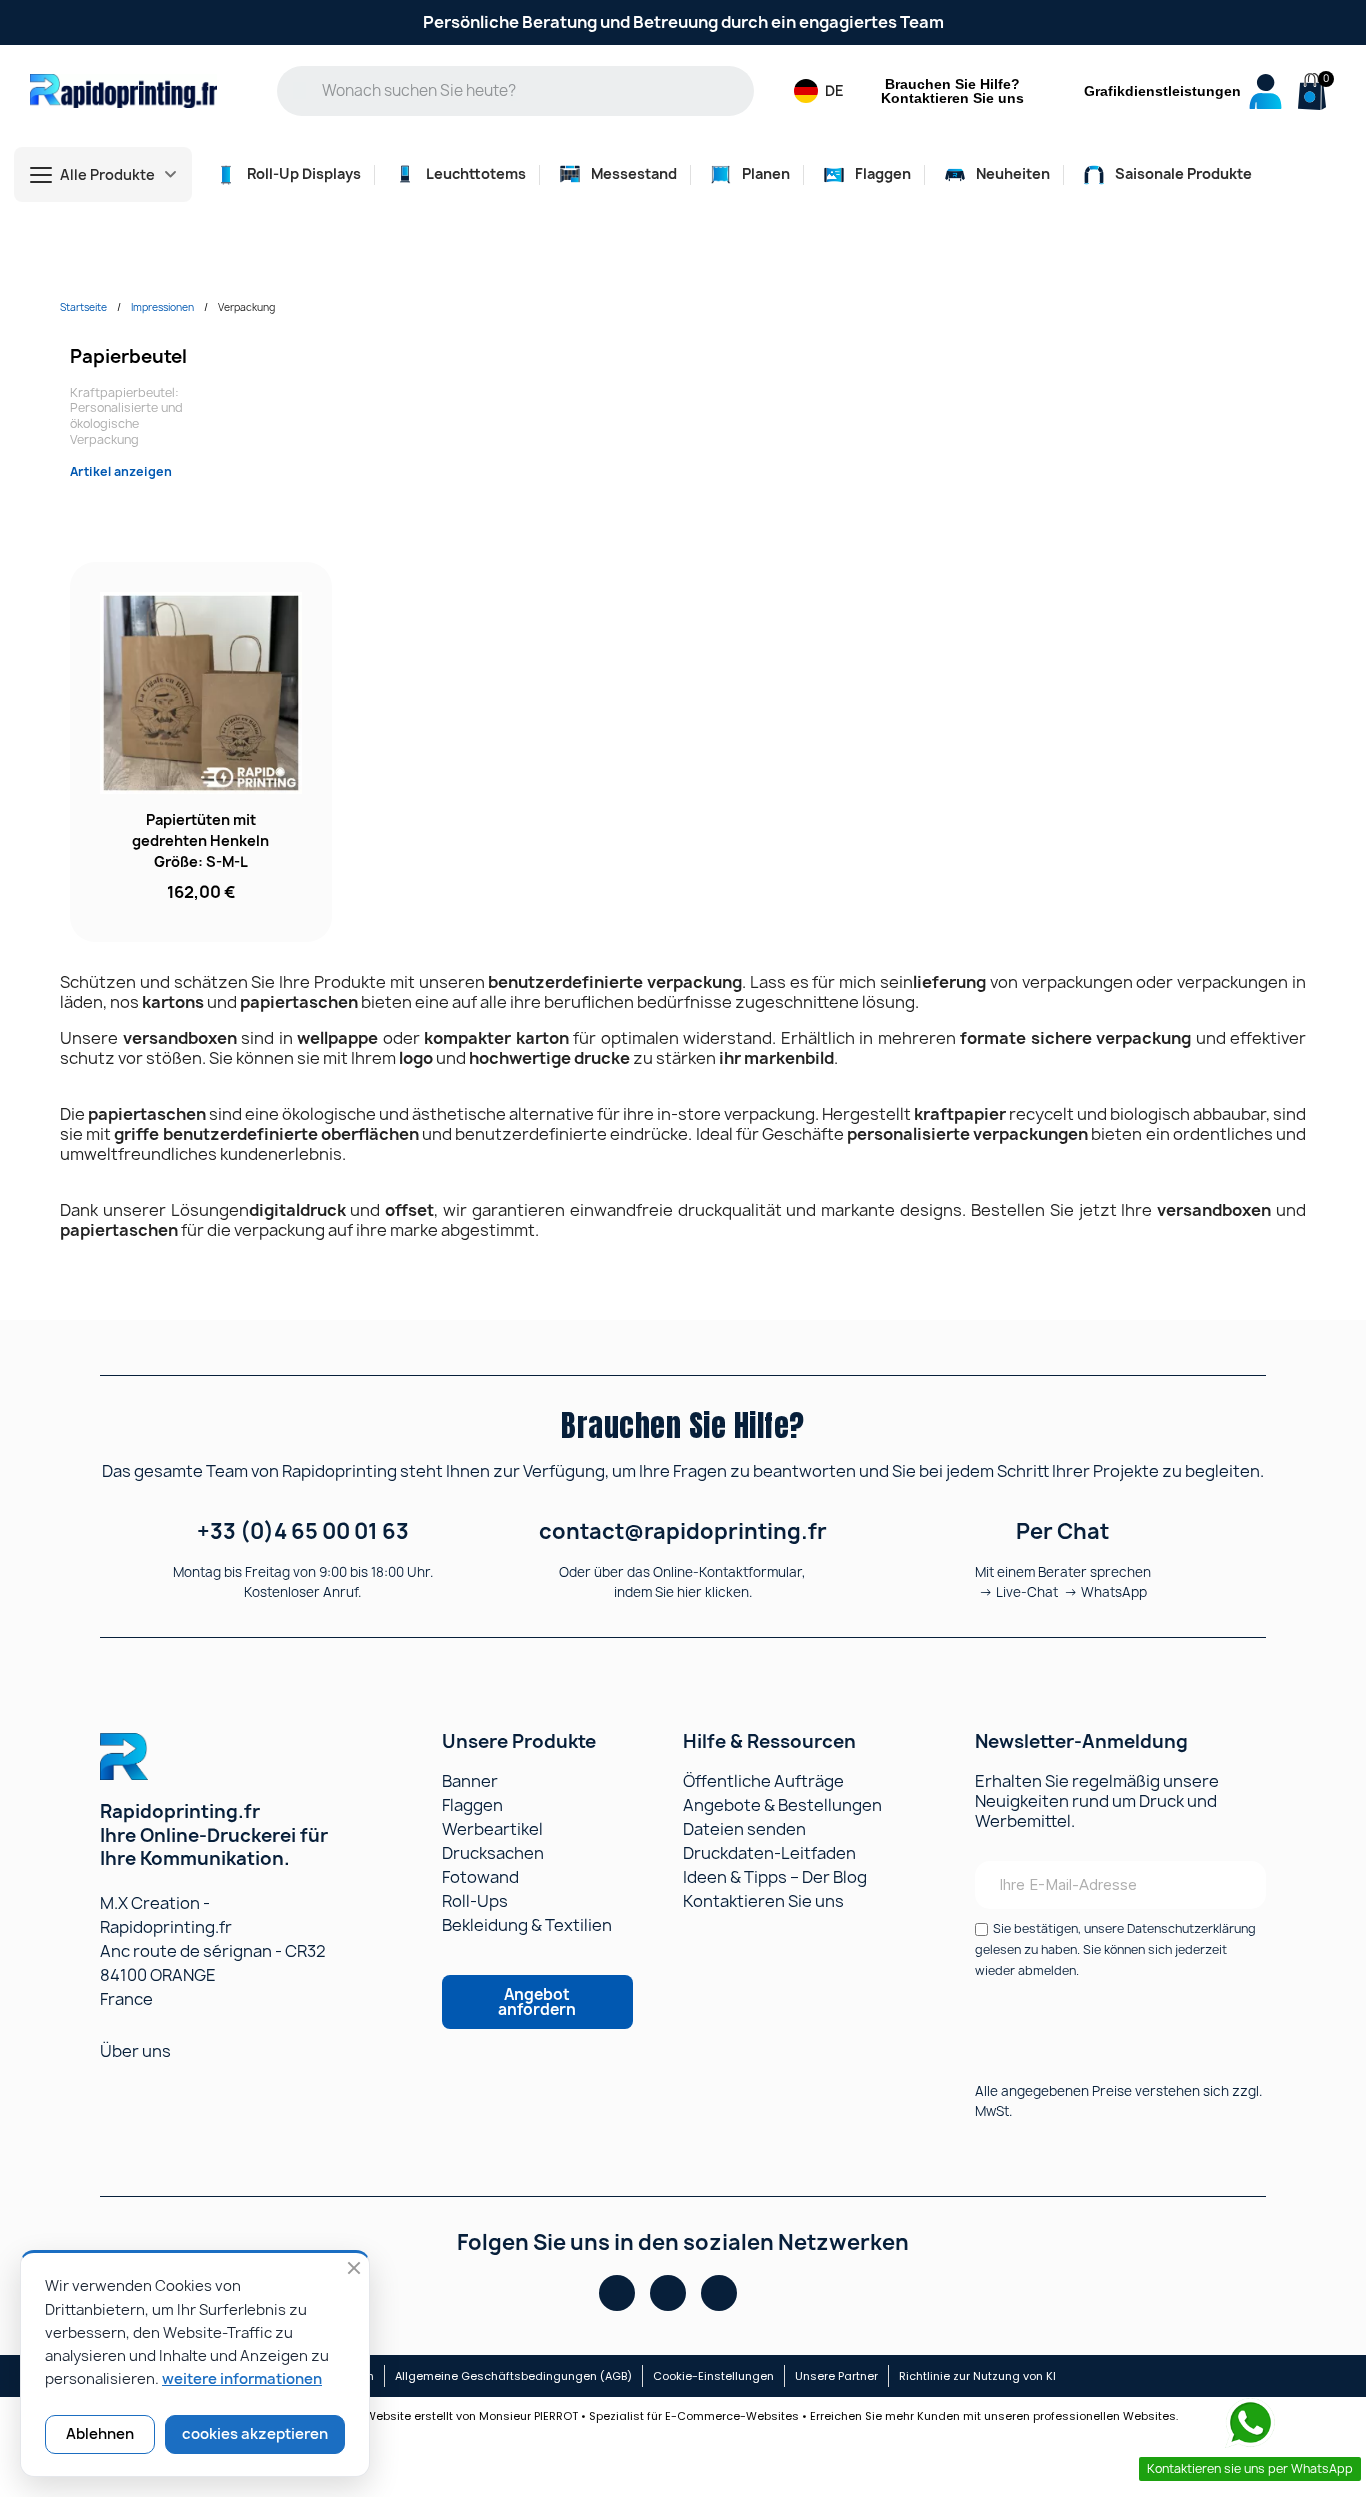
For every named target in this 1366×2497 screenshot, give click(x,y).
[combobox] (530, 91)
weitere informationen (242, 2379)
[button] (1309, 93)
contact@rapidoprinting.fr (683, 1531)
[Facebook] (617, 2293)
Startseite (83, 307)
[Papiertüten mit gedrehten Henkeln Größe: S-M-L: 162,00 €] (201, 752)
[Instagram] (668, 2293)
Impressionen (162, 307)
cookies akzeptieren (255, 2434)
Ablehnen (100, 2434)
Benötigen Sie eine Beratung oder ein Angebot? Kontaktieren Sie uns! (683, 22)
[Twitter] (719, 2293)
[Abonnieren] (1238, 1885)
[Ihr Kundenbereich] (1265, 91)
